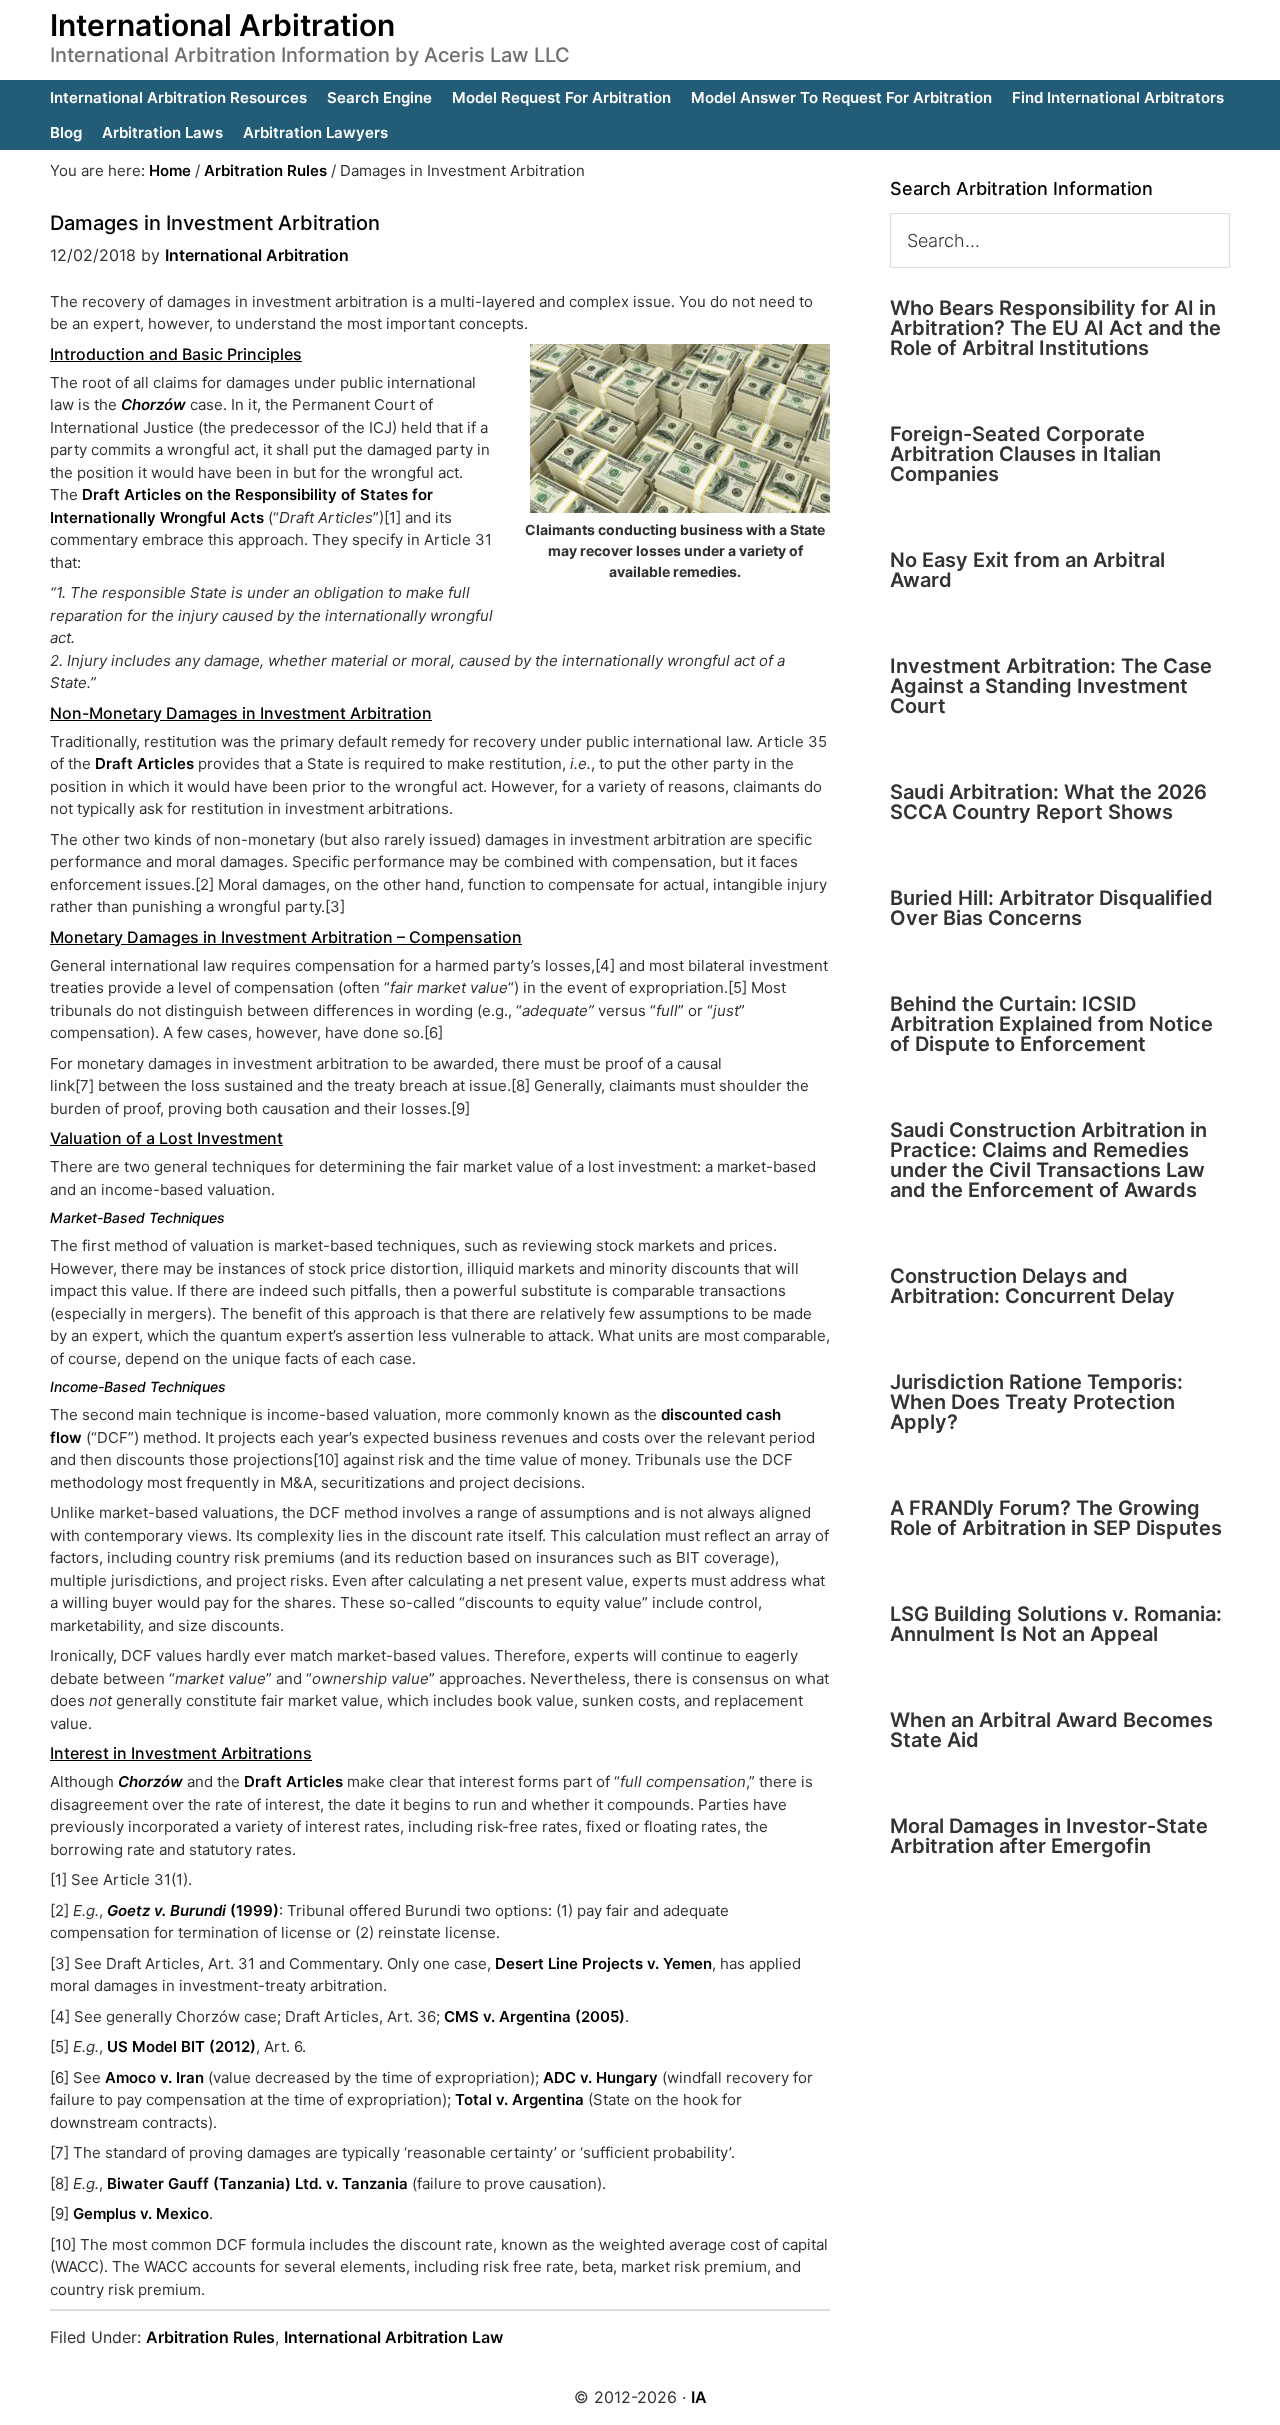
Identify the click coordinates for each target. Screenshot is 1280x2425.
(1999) (193, 1910)
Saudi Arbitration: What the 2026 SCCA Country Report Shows (1048, 802)
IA (699, 2397)
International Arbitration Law (393, 2337)
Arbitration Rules (210, 2337)
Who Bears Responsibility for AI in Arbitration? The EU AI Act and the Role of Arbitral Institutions (1055, 328)
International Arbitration (222, 25)
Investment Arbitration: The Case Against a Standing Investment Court (1051, 686)
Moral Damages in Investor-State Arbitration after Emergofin (1049, 1836)
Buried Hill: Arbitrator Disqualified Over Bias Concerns (1051, 908)
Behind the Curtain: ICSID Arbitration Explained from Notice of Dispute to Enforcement (1051, 1024)
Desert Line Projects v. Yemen (603, 1963)
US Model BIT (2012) (181, 2046)
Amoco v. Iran (154, 2077)
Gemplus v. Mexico (141, 2213)
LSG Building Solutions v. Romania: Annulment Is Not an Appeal (1056, 1624)
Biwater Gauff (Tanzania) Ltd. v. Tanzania (257, 2183)
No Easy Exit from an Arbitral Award (1027, 570)
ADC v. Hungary (600, 2077)
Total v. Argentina (519, 2099)
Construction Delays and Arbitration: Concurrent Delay (1032, 1286)
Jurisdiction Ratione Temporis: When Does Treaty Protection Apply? (1036, 1402)
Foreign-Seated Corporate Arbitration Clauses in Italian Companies (1025, 454)
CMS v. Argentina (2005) (534, 2016)
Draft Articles (144, 763)
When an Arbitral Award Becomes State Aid (1051, 1730)
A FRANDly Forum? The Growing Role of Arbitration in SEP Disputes (1056, 1518)
